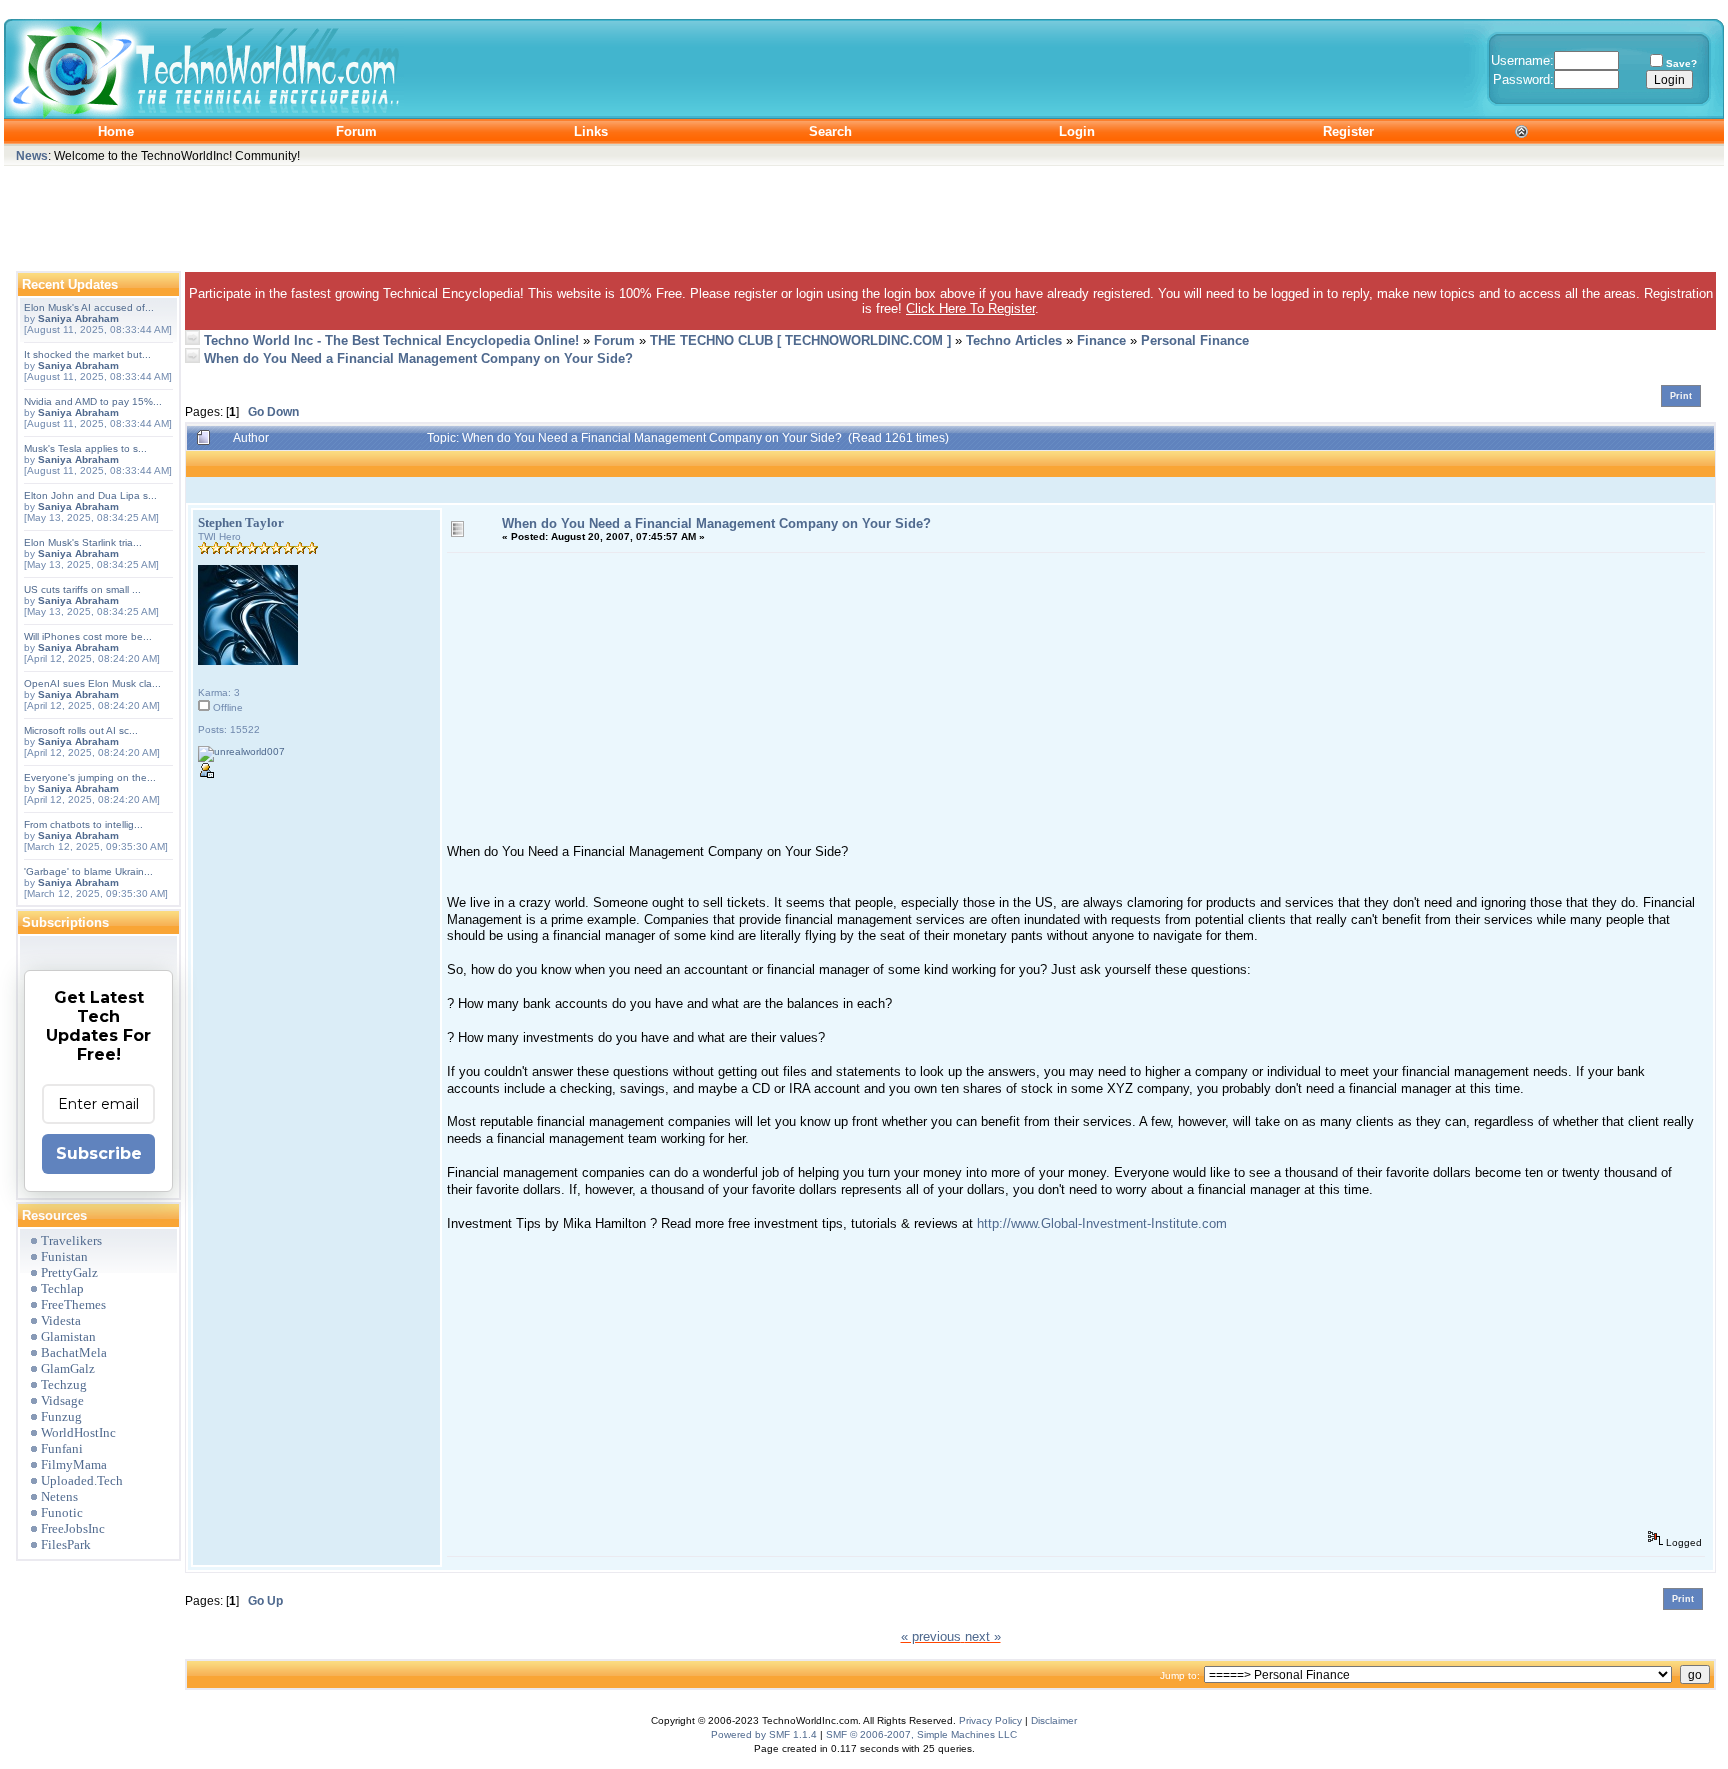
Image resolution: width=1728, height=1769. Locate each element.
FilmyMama (74, 1464)
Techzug (64, 1384)
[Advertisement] (864, 214)
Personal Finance (1195, 340)
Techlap (62, 1288)
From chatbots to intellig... (83, 824)
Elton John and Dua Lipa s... (90, 495)
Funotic (62, 1512)
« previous (931, 1636)
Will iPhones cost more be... (88, 636)
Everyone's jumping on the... (90, 777)
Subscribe (99, 1153)
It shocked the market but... (87, 354)
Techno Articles (1014, 340)
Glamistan (68, 1336)
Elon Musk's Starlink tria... (83, 542)
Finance (1101, 340)
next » (983, 1636)
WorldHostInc (78, 1432)
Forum (614, 340)
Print (1681, 396)
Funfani (62, 1448)
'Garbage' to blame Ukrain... (88, 871)
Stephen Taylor (241, 522)
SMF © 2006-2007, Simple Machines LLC (921, 1734)
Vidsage (62, 1400)
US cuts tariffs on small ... (82, 589)
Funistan (64, 1256)
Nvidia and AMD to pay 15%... (93, 401)
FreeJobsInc (73, 1528)
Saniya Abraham (78, 318)
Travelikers (71, 1240)
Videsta (61, 1320)
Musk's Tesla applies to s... (85, 448)
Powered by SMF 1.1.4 (764, 1734)
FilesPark (66, 1544)
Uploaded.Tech (82, 1480)
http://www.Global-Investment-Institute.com (1102, 1223)
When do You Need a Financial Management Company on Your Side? (418, 358)
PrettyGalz (69, 1272)
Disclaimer (1054, 1720)
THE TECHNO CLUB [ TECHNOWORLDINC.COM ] (800, 340)
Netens (59, 1496)
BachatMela (74, 1352)
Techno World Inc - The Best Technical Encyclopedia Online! (391, 340)
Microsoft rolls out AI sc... (81, 730)
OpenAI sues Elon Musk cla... (92, 683)
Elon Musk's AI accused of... (89, 307)
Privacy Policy (990, 1720)
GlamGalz (68, 1368)
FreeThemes (73, 1304)
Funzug (61, 1416)
